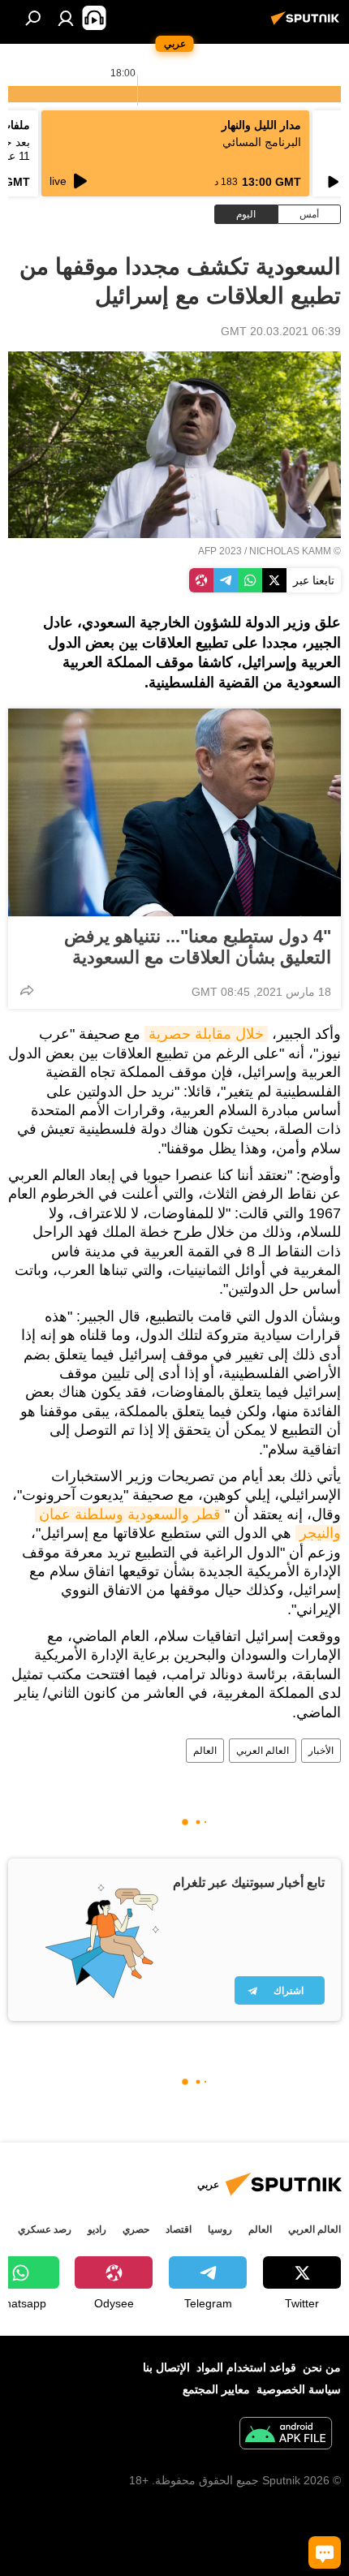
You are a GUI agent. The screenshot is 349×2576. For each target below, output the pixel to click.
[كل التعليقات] (325, 2552)
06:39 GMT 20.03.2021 (281, 331)
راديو (97, 2229)
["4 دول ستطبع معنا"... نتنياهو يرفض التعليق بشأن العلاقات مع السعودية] (174, 812)
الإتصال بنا (166, 2367)
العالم (205, 1751)
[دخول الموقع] (66, 18)
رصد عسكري (45, 2229)
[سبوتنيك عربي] (308, 24)
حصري (136, 2229)
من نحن (322, 2367)
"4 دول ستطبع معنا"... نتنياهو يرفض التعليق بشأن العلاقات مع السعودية (198, 947)
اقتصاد (179, 2229)
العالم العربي (263, 1751)
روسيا (220, 2229)
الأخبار (321, 1751)
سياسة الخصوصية (299, 2389)
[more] (27, 990)
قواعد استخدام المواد (246, 2367)
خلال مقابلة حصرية (206, 1034)
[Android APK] (286, 2435)
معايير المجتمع (216, 2389)
